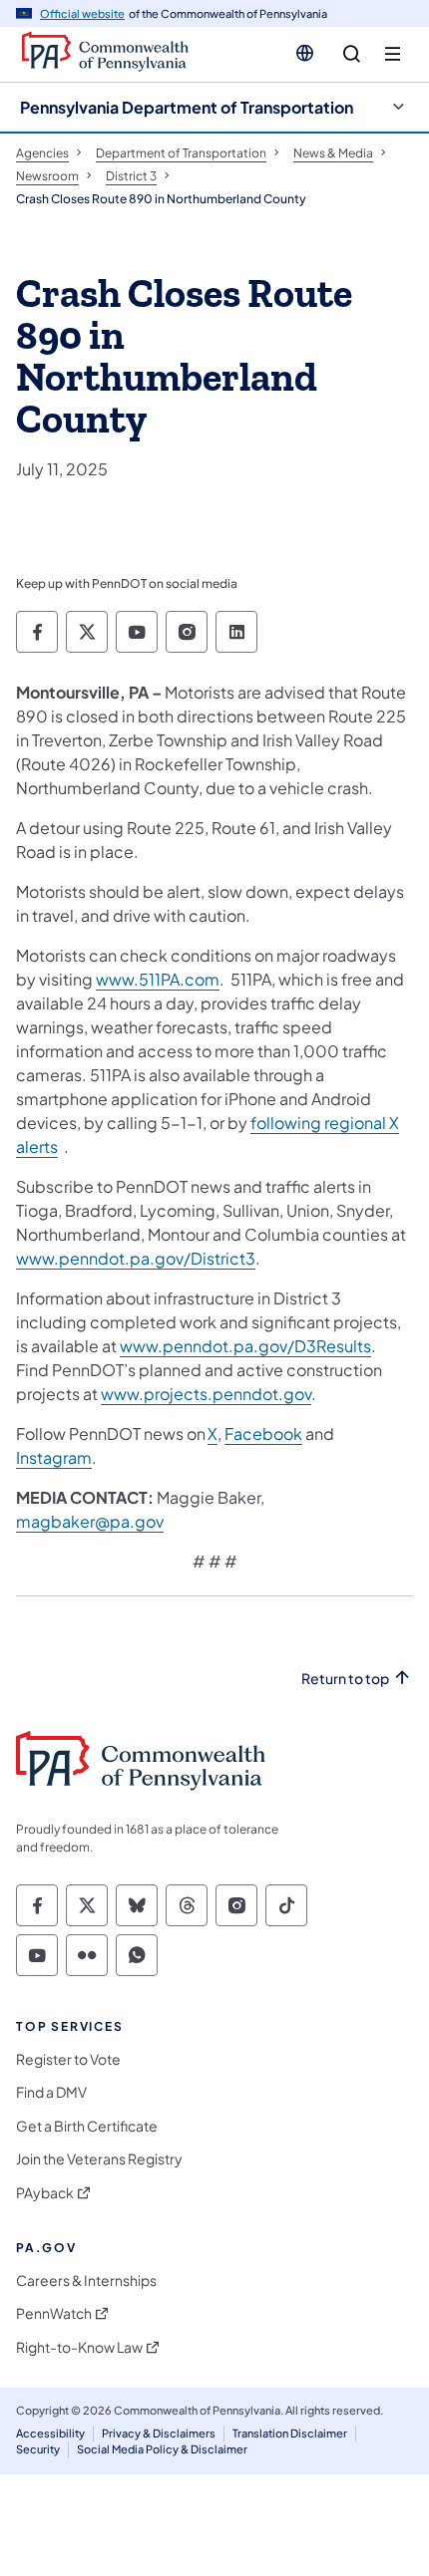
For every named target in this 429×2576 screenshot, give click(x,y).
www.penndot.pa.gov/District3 (136, 1258)
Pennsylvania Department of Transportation (187, 107)
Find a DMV (51, 2092)
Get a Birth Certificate (87, 2126)
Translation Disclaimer (290, 2433)
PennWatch (54, 2313)
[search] (352, 54)
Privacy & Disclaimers (159, 2433)
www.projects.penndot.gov (206, 1394)
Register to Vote (68, 2059)
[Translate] (305, 53)
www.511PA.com (158, 979)
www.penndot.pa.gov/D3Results (245, 1346)
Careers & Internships (86, 2281)
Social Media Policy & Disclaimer (162, 2449)
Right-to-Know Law (79, 2347)
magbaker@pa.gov (90, 1521)
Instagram (54, 1457)
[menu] (393, 54)
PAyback (45, 2193)
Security (38, 2449)
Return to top (345, 1679)
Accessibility (50, 2433)
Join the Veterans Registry (99, 2159)
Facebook (263, 1433)
